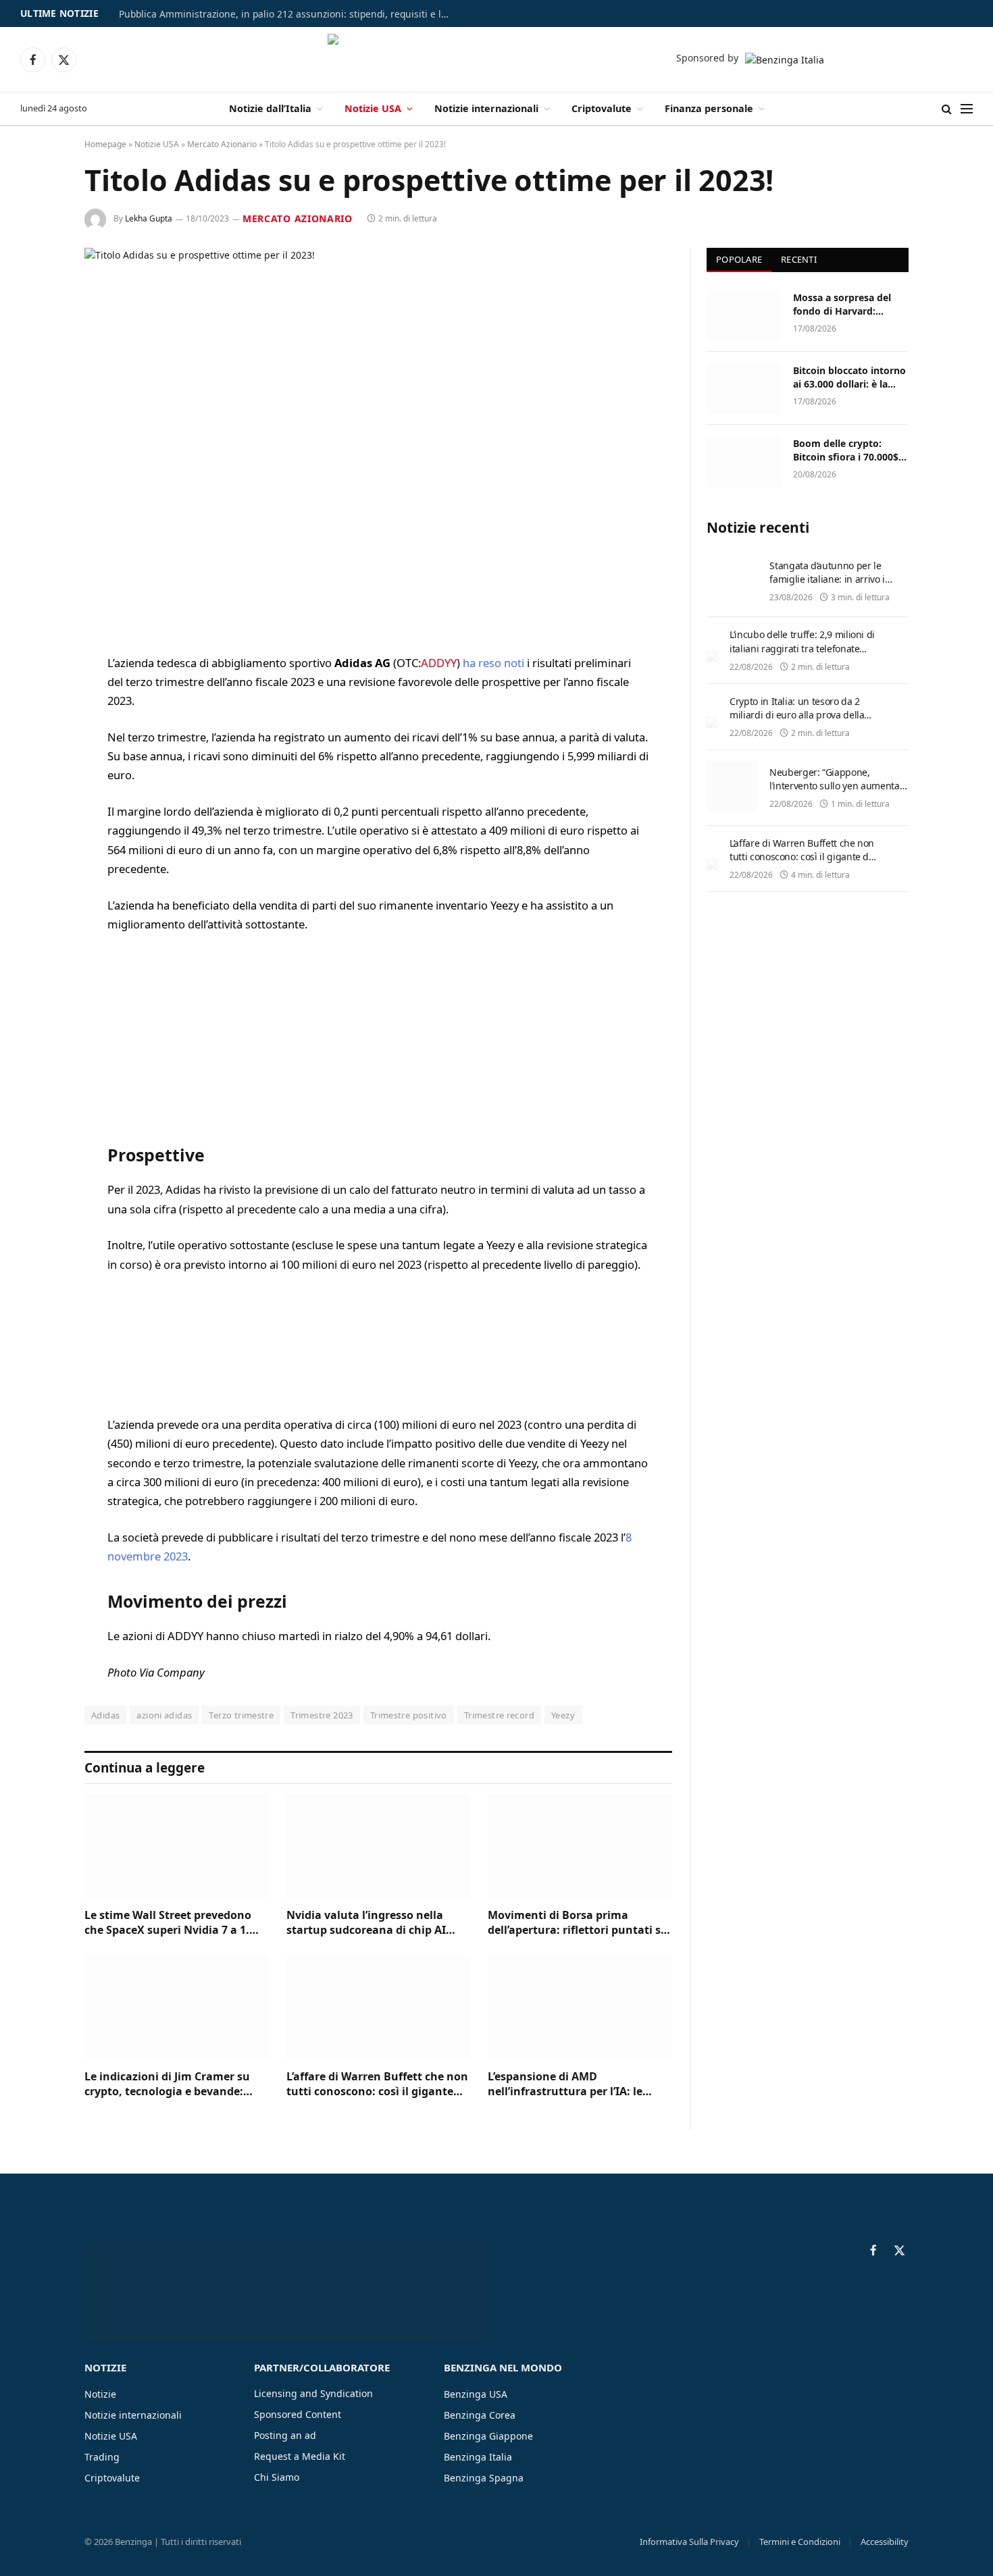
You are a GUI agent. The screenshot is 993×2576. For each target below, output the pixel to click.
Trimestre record (499, 1715)
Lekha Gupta (149, 218)
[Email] (37, 836)
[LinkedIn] (37, 767)
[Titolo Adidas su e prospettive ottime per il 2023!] (378, 440)
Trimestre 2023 (322, 1715)
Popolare (739, 259)
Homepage (105, 144)
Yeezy (563, 1715)
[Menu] (967, 109)
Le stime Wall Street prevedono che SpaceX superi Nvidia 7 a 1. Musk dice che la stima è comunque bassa (168, 1923)
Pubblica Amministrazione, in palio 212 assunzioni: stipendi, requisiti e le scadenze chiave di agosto (288, 14)
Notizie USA (373, 108)
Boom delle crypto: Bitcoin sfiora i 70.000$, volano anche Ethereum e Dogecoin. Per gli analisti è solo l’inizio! (848, 450)
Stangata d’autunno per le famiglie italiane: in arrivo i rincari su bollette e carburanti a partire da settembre (835, 586)
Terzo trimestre (241, 1715)
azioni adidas (164, 1715)
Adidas (105, 1715)
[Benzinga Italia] (497, 59)
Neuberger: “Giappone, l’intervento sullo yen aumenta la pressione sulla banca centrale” (835, 792)
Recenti (799, 259)
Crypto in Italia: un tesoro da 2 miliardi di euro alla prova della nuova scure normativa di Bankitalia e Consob (797, 721)
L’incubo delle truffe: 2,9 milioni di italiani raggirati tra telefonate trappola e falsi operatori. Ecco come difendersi (802, 655)
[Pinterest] (37, 801)
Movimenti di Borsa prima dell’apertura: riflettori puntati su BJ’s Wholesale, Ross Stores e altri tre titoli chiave (578, 1923)
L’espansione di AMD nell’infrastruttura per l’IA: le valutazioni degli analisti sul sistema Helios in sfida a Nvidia (572, 2084)
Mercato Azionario (222, 144)
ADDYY (439, 663)
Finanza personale (709, 108)
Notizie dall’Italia (270, 108)
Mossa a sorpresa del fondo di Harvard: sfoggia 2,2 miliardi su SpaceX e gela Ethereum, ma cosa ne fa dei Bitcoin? (850, 305)
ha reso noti (493, 663)
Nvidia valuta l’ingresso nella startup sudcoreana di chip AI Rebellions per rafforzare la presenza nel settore (366, 1923)
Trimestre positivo (409, 1715)
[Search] (947, 109)
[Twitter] (37, 733)
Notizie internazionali (486, 108)
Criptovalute (602, 108)
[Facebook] (37, 698)
